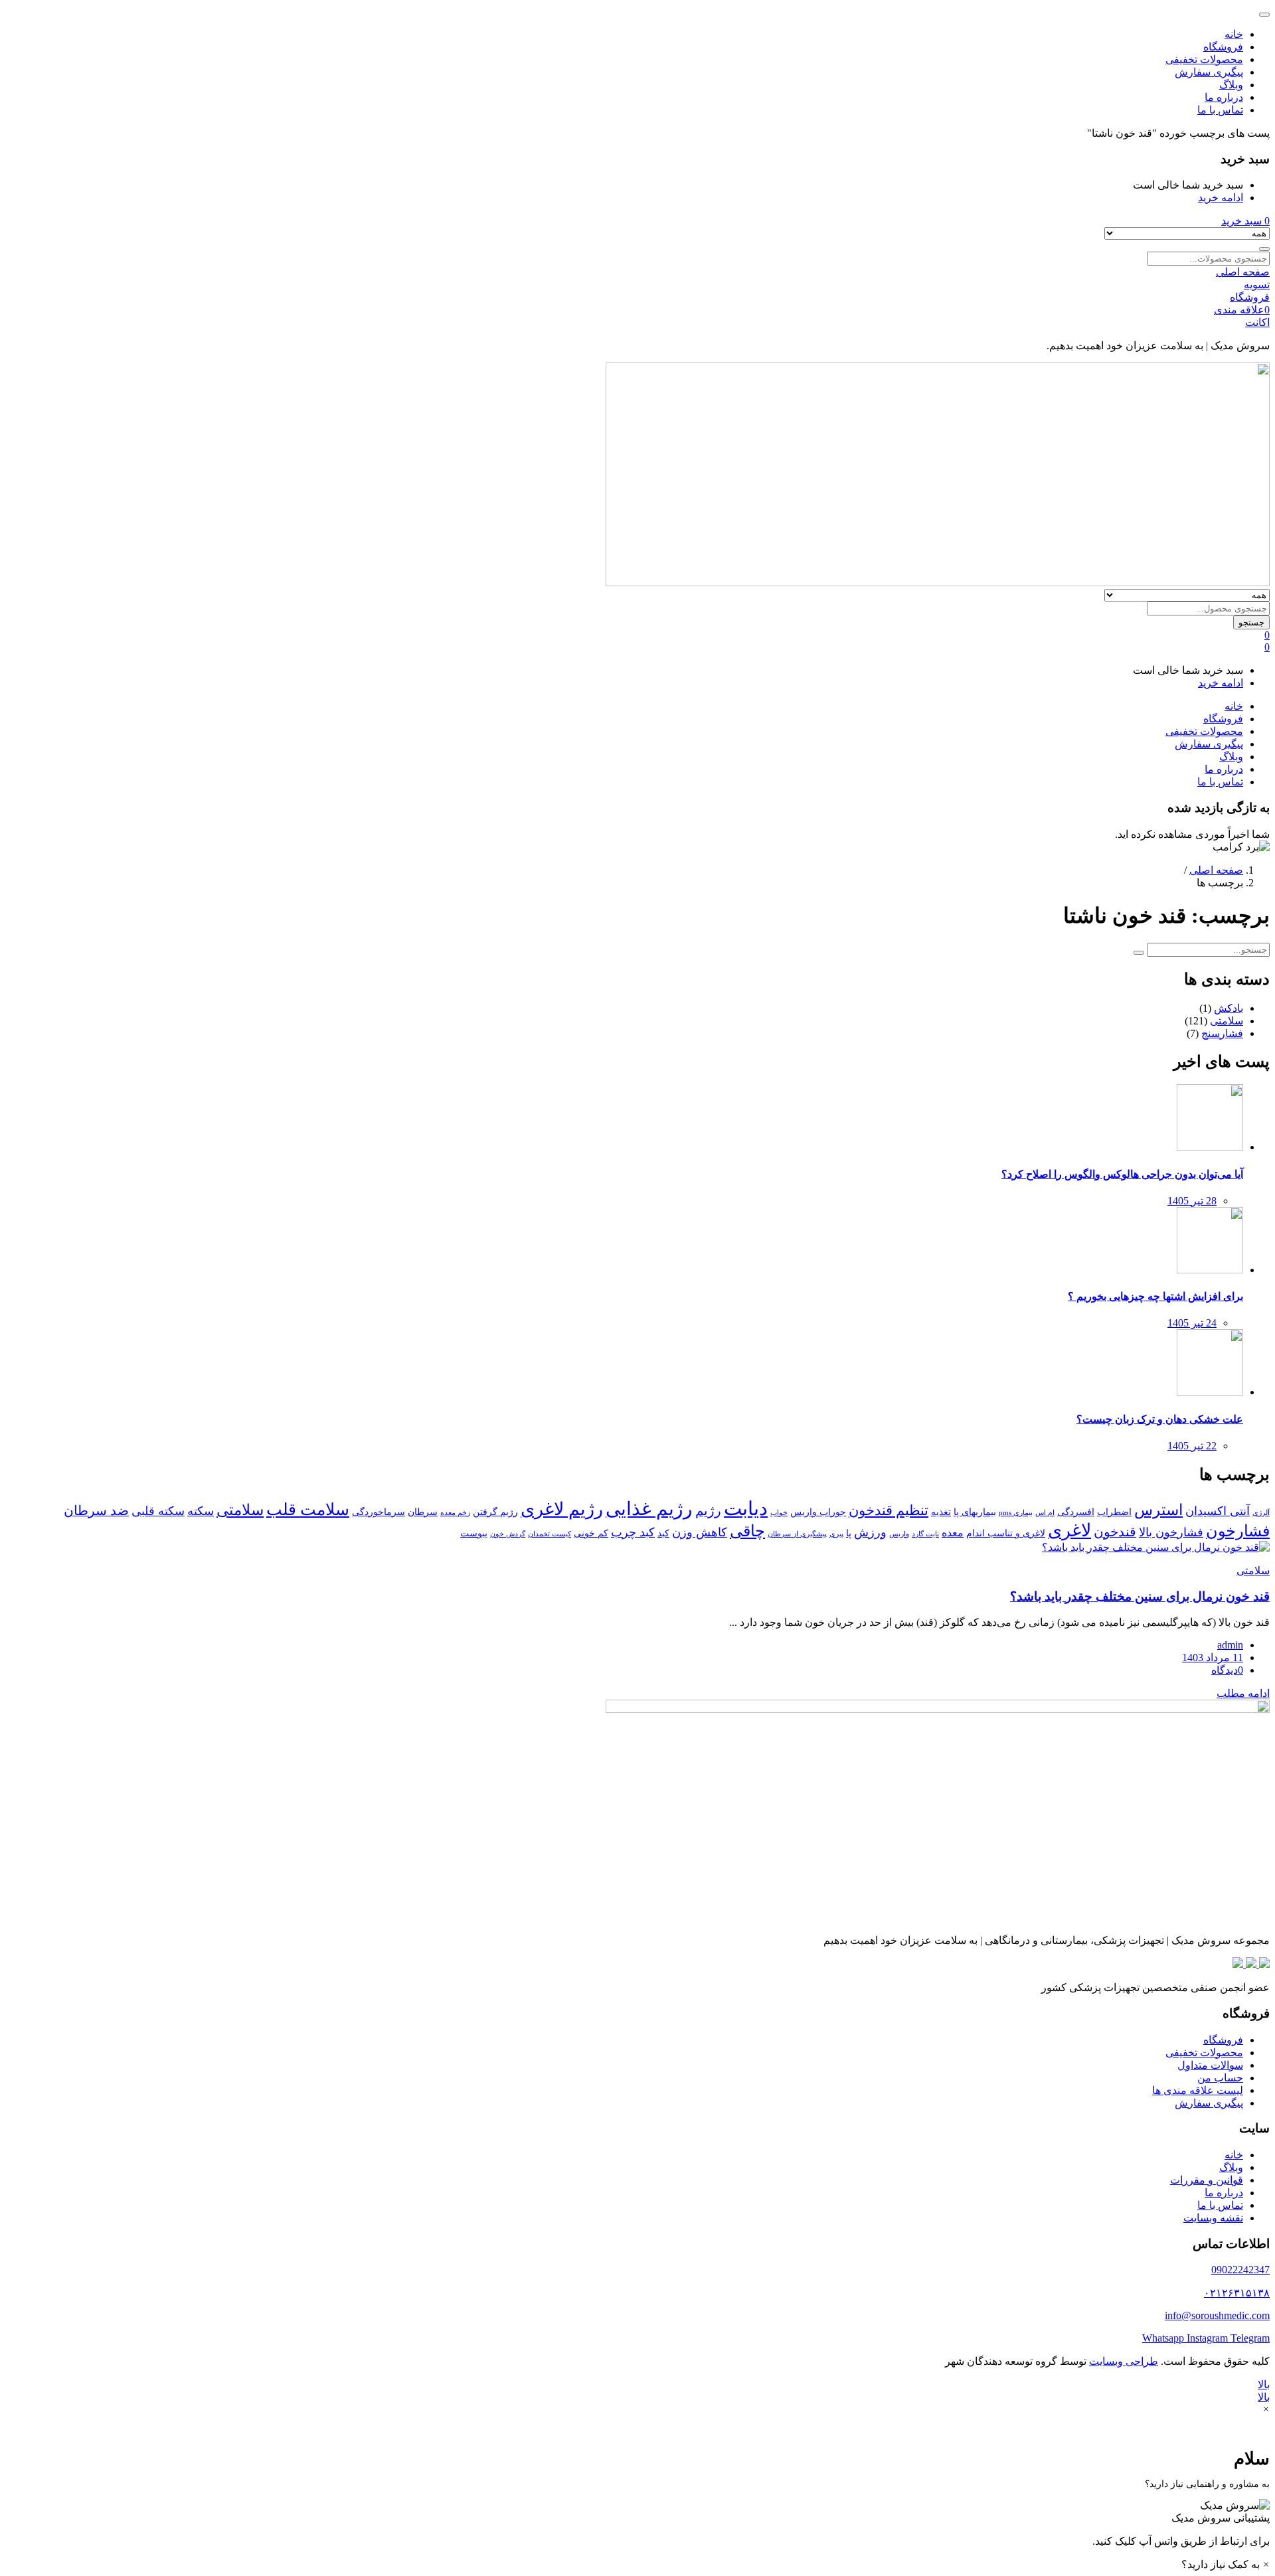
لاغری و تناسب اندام (1006, 1533)
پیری (836, 1534)
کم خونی (591, 1533)
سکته (201, 1511)
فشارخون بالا (1171, 1532)
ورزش (870, 1532)
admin (1230, 1645)
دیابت (746, 1508)
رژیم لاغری (562, 1509)
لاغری (1069, 1530)
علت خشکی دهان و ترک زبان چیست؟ (1160, 1419)
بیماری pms (1016, 1513)
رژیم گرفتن (495, 1512)
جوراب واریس (818, 1512)
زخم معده (455, 1513)
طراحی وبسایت (1124, 2361)
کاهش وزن (700, 1532)
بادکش (1229, 1008)
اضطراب (1114, 1512)
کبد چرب (633, 1532)
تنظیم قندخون (889, 1510)
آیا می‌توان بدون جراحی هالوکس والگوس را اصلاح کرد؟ (1122, 1174)
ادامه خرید (1221, 198)
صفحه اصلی (1216, 870)
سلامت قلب (308, 1509)
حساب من (1220, 2078)
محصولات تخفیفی (1204, 59)
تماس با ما (1220, 110)
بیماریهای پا (975, 1512)
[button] (1245, 221)
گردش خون (508, 1534)
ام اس (1045, 1513)
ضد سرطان (96, 1511)
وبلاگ (1231, 85)
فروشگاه (1223, 47)
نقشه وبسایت (1213, 2218)
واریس (899, 1534)
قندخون (1115, 1532)
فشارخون (1238, 1531)
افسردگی (1076, 1512)
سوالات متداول (1210, 2065)
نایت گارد (925, 1534)
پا (849, 1533)
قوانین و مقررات (1207, 2180)
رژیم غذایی (649, 1509)
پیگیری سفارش (1209, 72)
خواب (779, 1513)
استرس (1158, 1510)
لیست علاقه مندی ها (1198, 2090)
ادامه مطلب (1243, 1693)
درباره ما (1224, 97)
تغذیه (941, 1512)
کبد (663, 1533)
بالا (1264, 2384)
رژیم (708, 1511)
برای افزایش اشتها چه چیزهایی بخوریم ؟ (1155, 1296)
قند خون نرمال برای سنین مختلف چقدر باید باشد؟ (1140, 1596)
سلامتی (1227, 1021)
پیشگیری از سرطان (797, 1534)
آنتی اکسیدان (1218, 1511)
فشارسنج (1222, 1033)
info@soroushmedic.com (1217, 2315)
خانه (1234, 34)
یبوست (474, 1533)
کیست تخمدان (550, 1534)
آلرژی (1261, 1513)
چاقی (747, 1531)
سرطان (423, 1512)
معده (953, 1533)
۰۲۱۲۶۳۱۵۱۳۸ (1237, 2293)
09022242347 (1240, 2270)
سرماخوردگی (379, 1512)
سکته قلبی (158, 1511)
